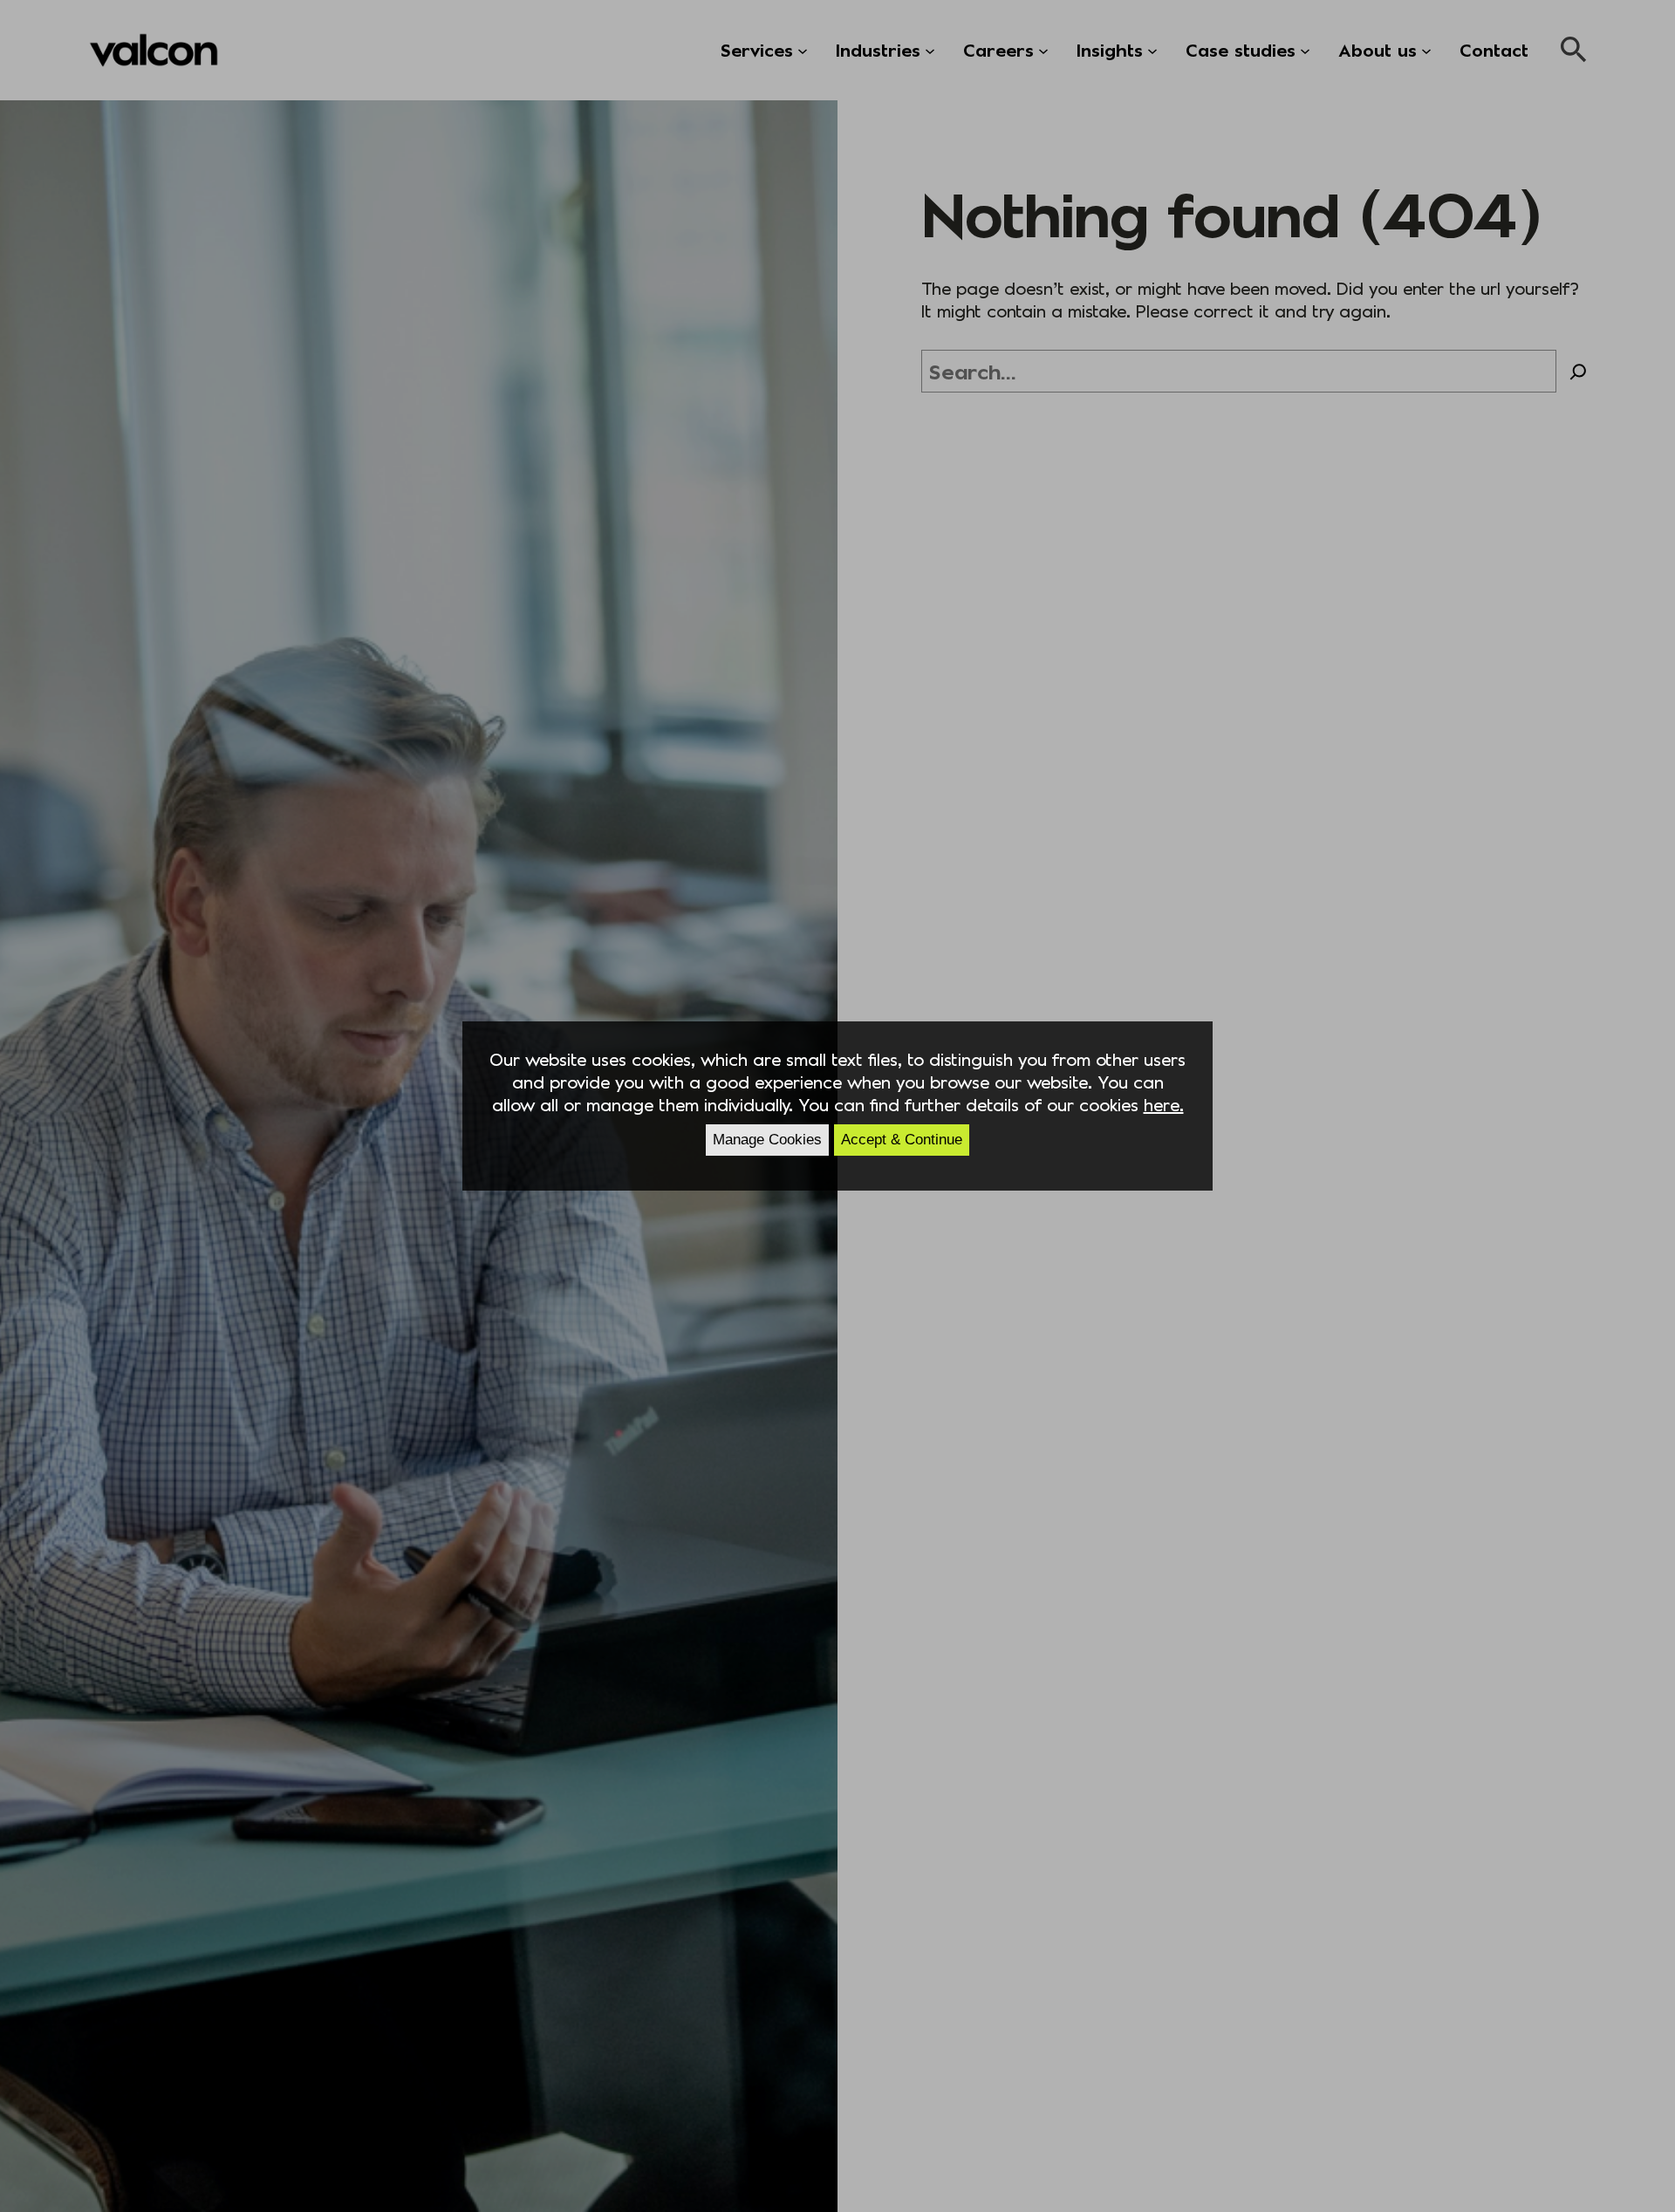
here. (1164, 1104)
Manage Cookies (767, 1140)
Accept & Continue (902, 1140)
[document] (837, 1106)
